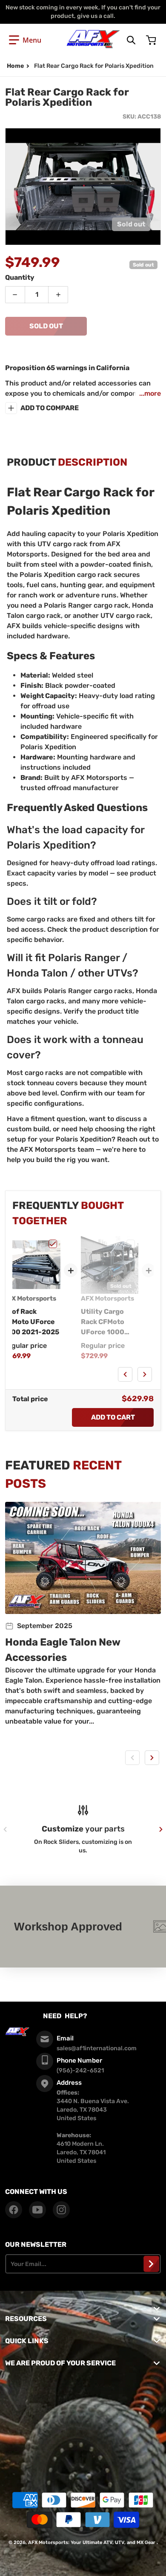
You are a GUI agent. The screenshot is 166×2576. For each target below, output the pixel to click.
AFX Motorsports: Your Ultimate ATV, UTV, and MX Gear (92, 2543)
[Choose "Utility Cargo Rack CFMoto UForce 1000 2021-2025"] (131, 1244)
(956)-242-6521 (80, 2070)
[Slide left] (125, 1374)
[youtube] (37, 2210)
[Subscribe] (151, 2264)
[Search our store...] (131, 40)
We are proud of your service (60, 2363)
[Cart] (152, 40)
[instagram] (61, 2210)
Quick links (27, 2341)
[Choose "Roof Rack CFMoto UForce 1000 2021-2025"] (53, 1244)
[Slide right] (145, 1374)
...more (150, 393)
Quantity (20, 277)
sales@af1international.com (97, 2048)
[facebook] (14, 2210)
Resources (26, 2319)
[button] (25, 40)
